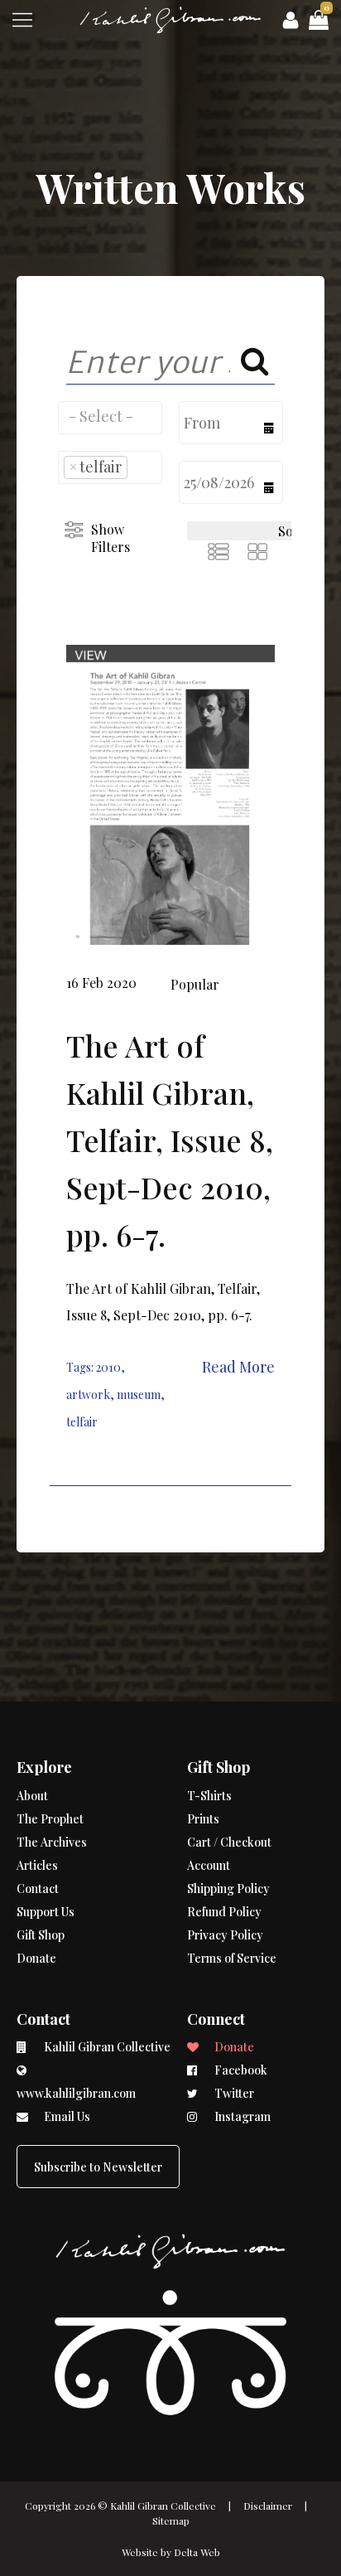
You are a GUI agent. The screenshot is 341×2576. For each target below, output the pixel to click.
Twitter (233, 2093)
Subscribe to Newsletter (98, 2167)
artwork (88, 1395)
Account (209, 1865)
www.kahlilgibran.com (76, 2093)
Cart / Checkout (229, 1842)
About (32, 1796)
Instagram (241, 2116)
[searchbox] (110, 416)
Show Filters (110, 538)
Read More (238, 1367)
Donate (36, 1958)
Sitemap (171, 2520)
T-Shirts (209, 1796)
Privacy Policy (225, 1935)
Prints (203, 1819)
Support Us (46, 1912)
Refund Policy (224, 1912)
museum (139, 1395)
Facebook (240, 2070)
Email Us (66, 2116)
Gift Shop (41, 1935)
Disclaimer (268, 2506)
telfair (82, 1422)
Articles (37, 1865)
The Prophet (50, 1819)
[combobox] (110, 418)
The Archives (52, 1842)
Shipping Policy (228, 1888)
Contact (38, 1888)
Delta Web (197, 2552)
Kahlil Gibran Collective (163, 2506)
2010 (108, 1367)
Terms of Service (232, 1958)
